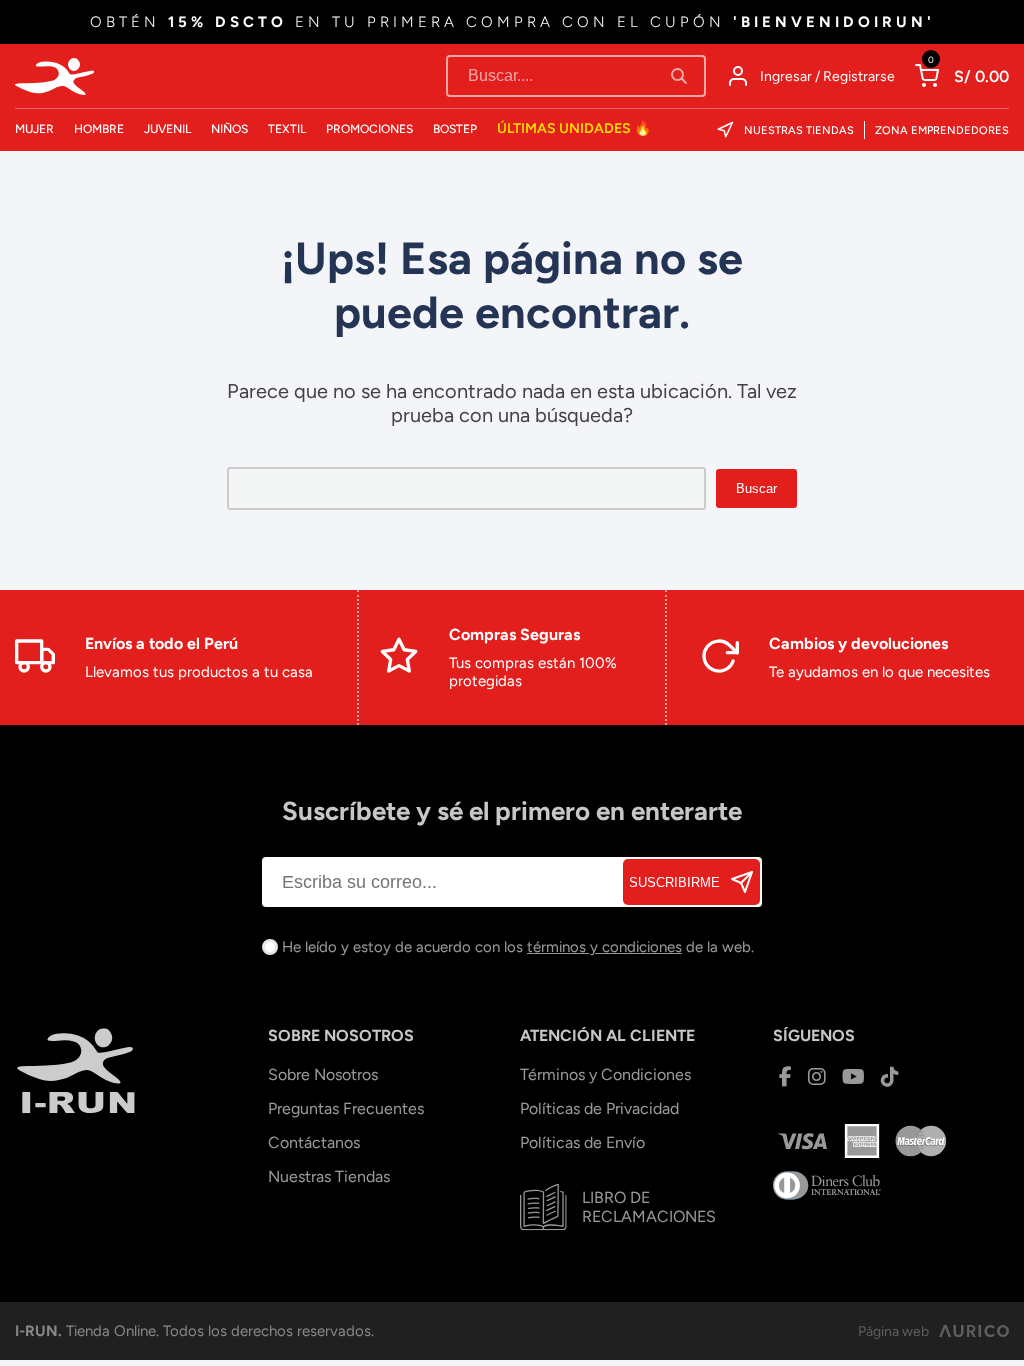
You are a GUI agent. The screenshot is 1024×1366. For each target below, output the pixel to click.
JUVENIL (167, 129)
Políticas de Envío (582, 1142)
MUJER (34, 129)
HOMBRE (99, 129)
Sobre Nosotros (323, 1074)
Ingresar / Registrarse (827, 76)
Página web (893, 1331)
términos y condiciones (604, 947)
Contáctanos (314, 1142)
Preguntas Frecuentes (346, 1108)
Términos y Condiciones (605, 1074)
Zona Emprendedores (942, 130)
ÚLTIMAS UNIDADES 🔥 (574, 128)
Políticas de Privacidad (599, 1108)
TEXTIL (287, 129)
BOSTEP (455, 129)
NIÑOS (229, 129)
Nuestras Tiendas (799, 130)
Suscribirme (674, 882)
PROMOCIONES (369, 129)
